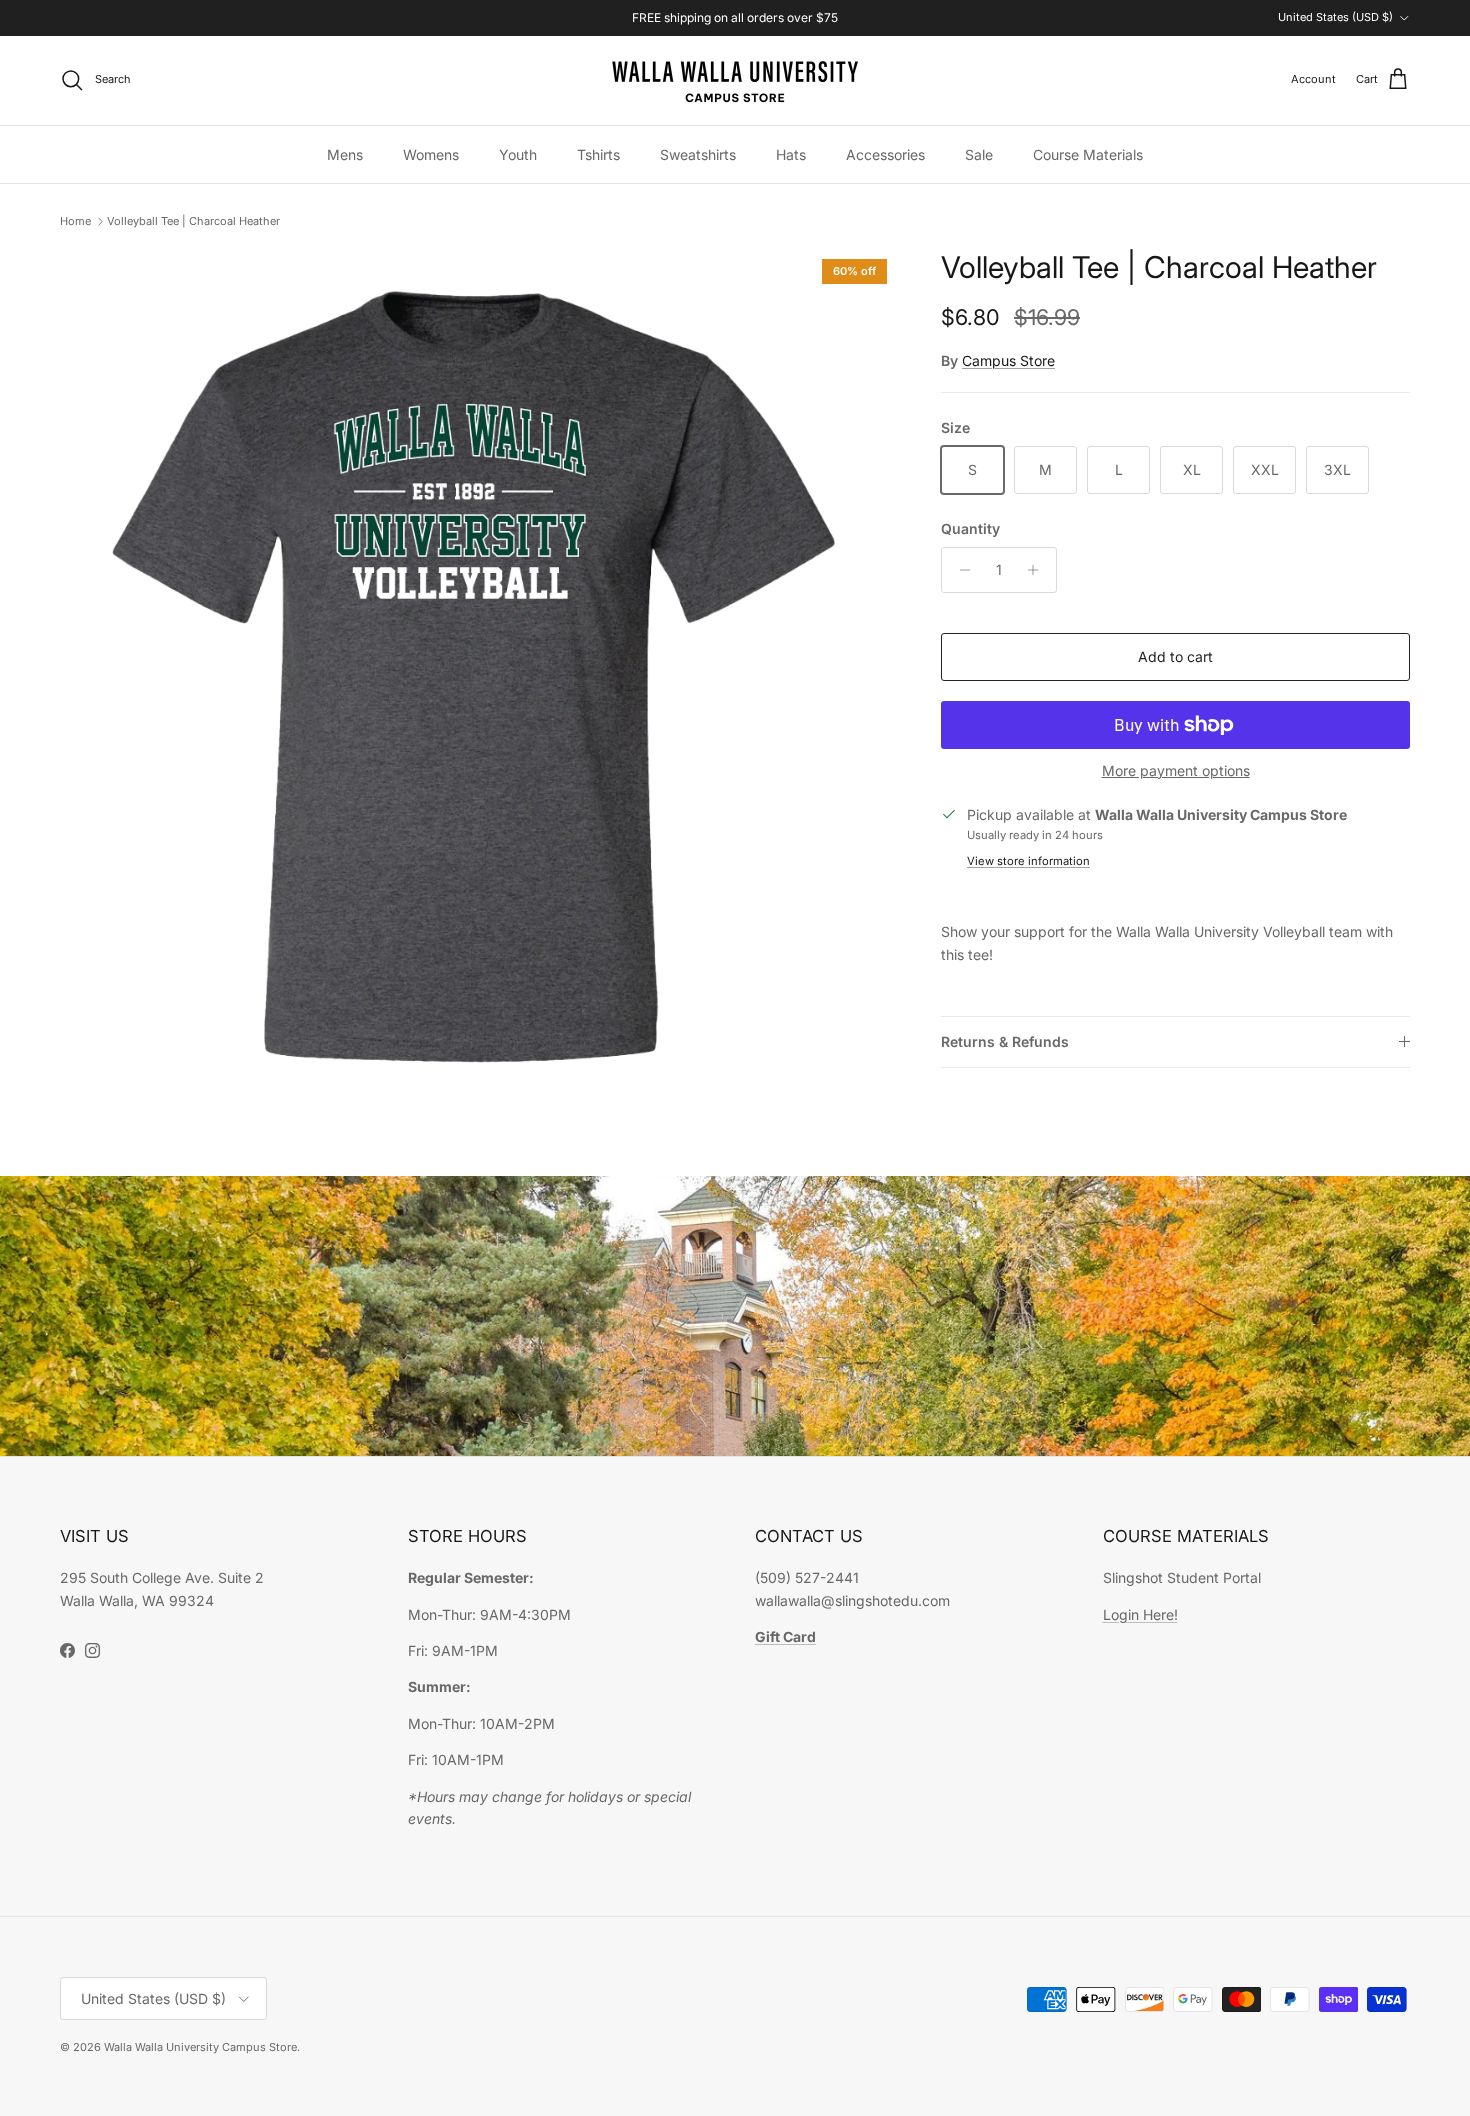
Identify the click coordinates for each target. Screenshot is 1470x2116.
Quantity (970, 528)
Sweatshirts (698, 154)
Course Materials (1088, 154)
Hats (791, 154)
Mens (345, 154)
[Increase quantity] (1038, 570)
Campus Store (1008, 360)
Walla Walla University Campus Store (200, 2047)
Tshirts (598, 154)
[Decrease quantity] (959, 570)
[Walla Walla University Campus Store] (735, 80)
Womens (431, 154)
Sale (979, 154)
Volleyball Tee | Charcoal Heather (193, 221)
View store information (1028, 861)
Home (75, 221)
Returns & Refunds (1005, 1041)
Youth (518, 154)
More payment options (1176, 771)
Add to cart (1175, 656)
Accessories (885, 154)
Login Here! (1140, 1614)
